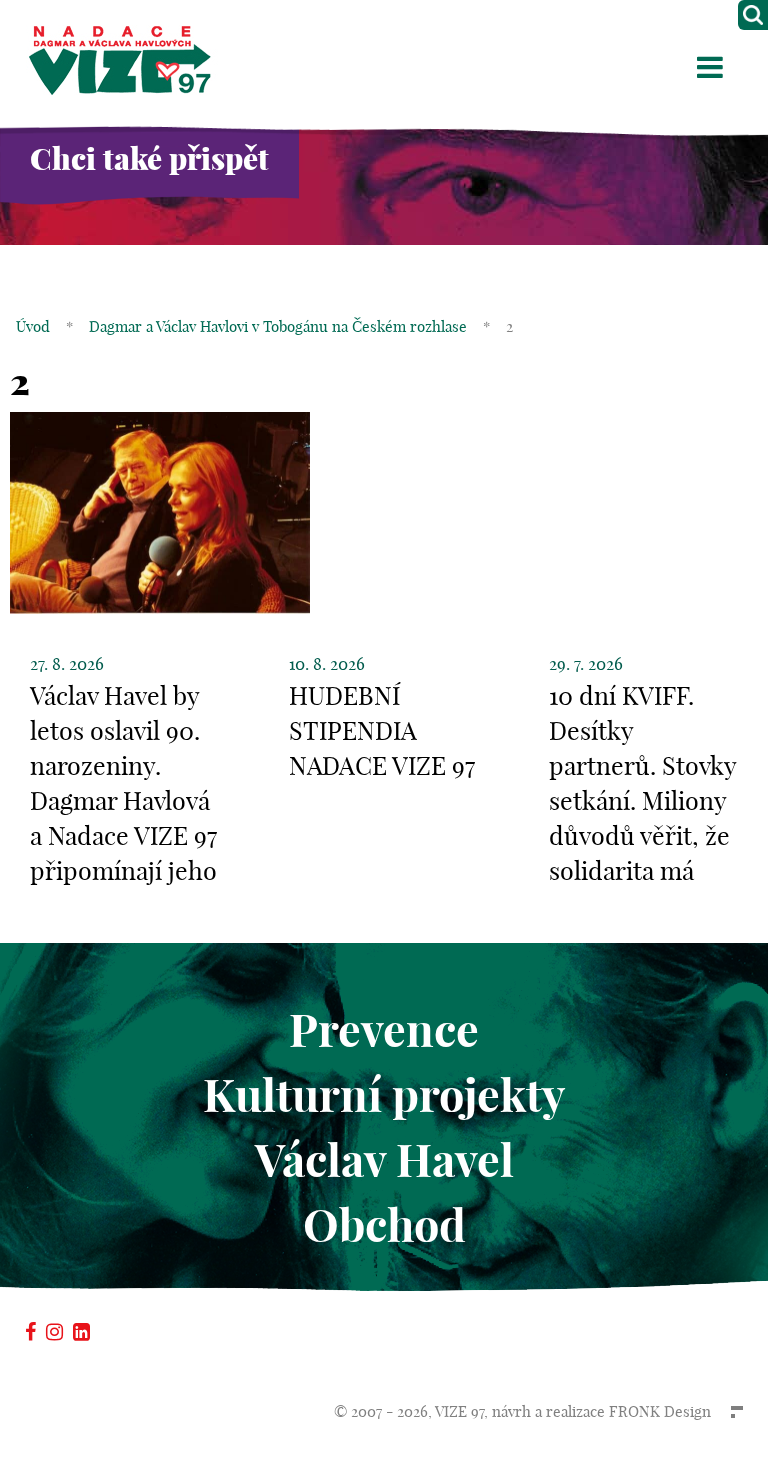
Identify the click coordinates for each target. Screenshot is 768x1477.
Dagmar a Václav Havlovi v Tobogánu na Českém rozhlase (278, 326)
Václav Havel (384, 1160)
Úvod (33, 326)
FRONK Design (660, 1411)
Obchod (384, 1225)
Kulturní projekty (384, 1095)
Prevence (384, 1030)
